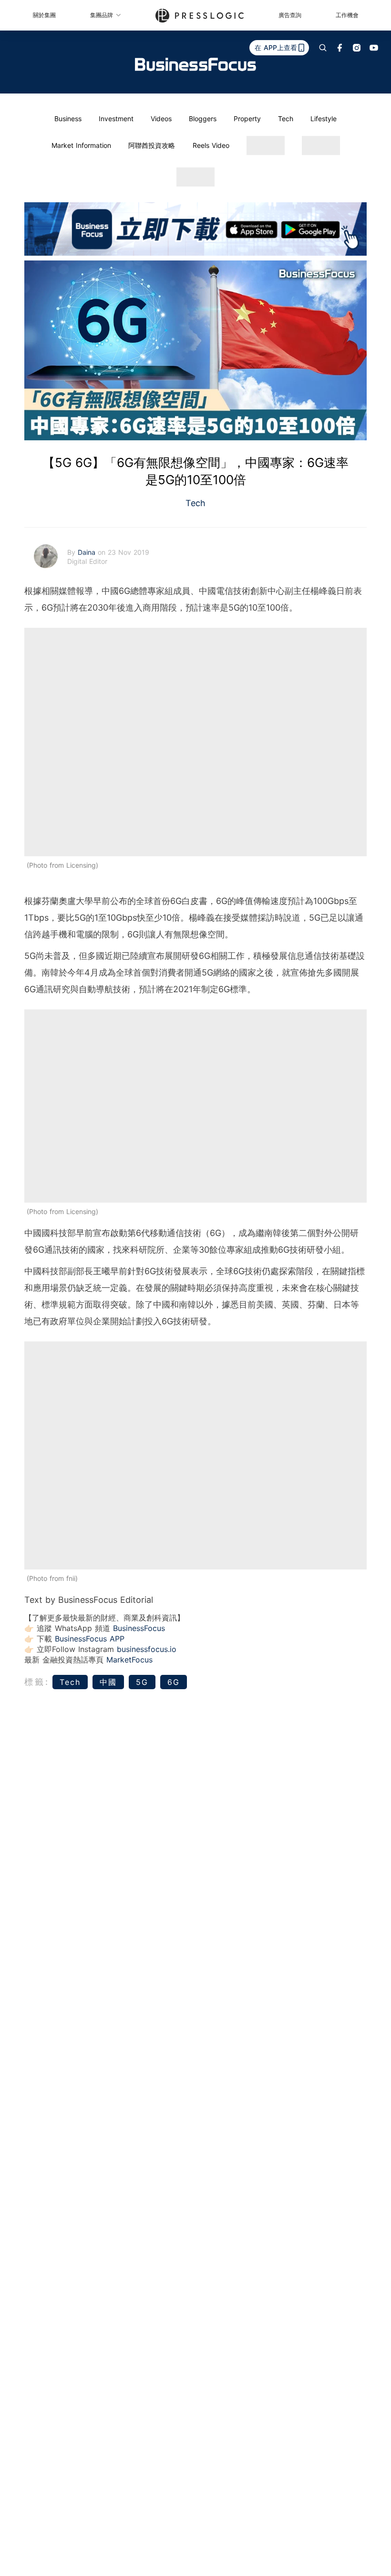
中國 (108, 1682)
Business (68, 119)
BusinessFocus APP (90, 1639)
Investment (116, 119)
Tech (286, 119)
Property (247, 119)
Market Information (81, 145)
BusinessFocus (139, 1628)
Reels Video (211, 145)
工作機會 (347, 15)
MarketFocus (129, 1660)
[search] (323, 48)
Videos (161, 119)
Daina (88, 552)
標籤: (37, 1682)
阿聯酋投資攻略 (152, 145)
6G (174, 1682)
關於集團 (44, 15)
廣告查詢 (290, 15)
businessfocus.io (147, 1649)
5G (142, 1682)
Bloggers (203, 119)
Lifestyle (324, 119)
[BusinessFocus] (195, 64)
